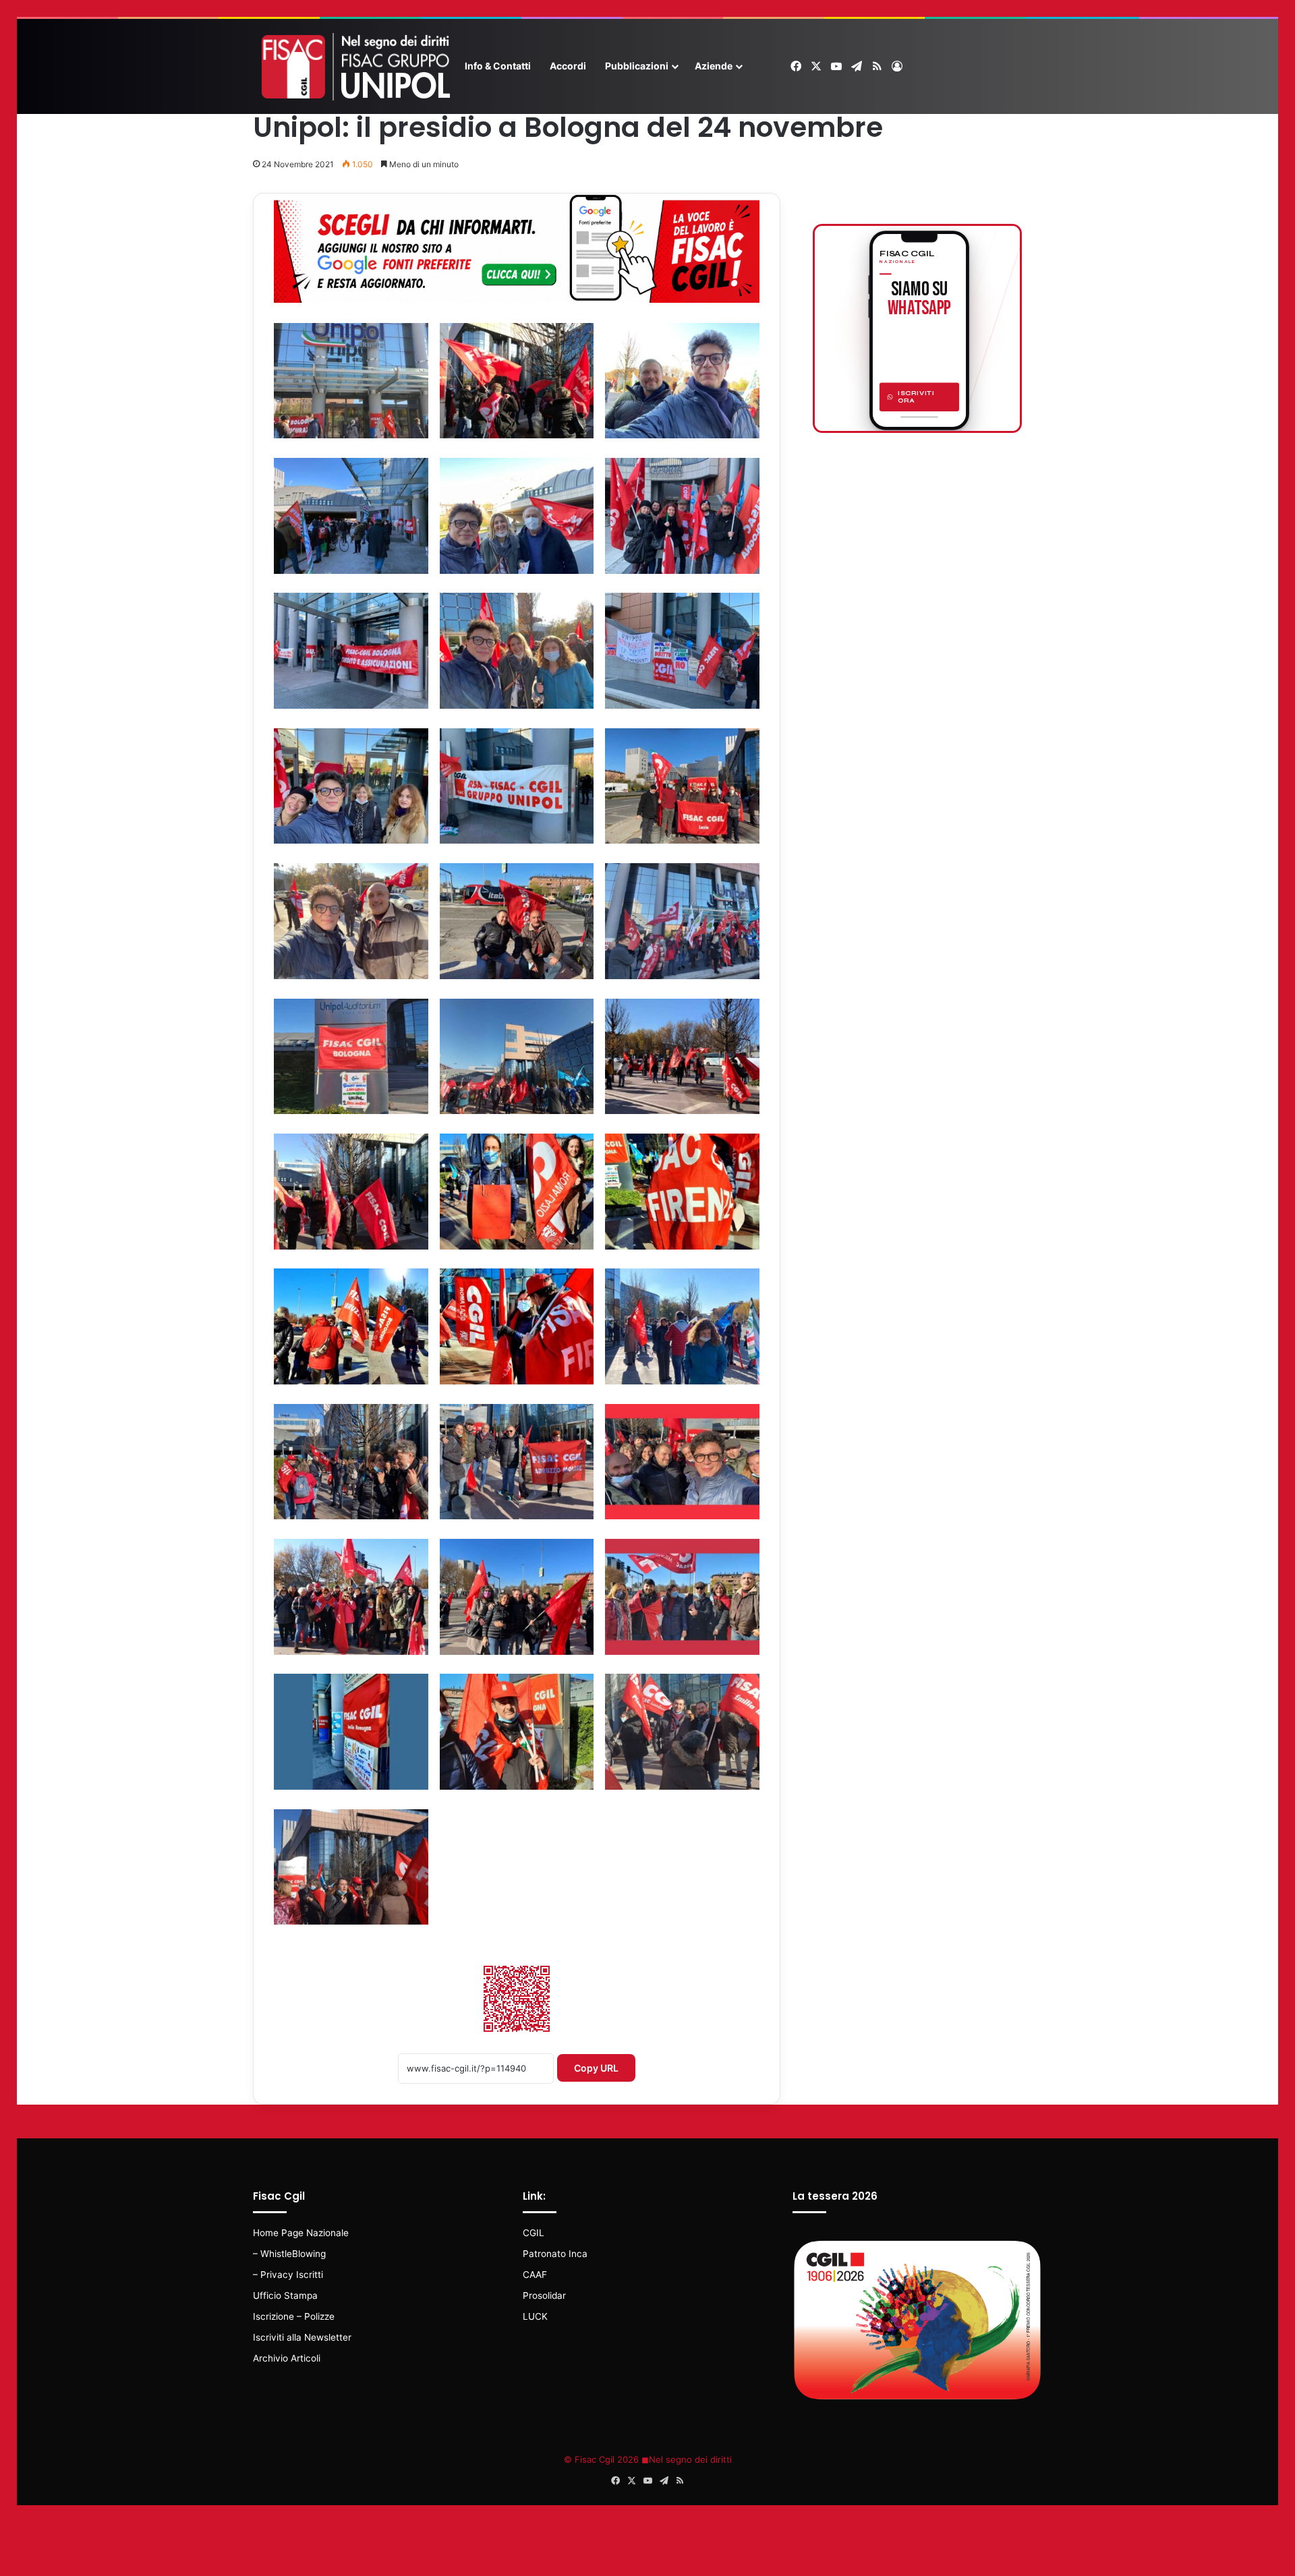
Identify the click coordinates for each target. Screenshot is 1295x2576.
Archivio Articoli (287, 2358)
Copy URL (596, 2068)
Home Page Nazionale (301, 2233)
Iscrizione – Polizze (294, 2316)
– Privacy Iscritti (288, 2275)
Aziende (714, 66)
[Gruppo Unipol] (354, 67)
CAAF (535, 2275)
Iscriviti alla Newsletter (302, 2337)
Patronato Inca (555, 2254)
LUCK (535, 2316)
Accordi (568, 66)
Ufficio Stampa (285, 2295)
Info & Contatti (498, 66)
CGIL (534, 2233)
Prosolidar (544, 2295)
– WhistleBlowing (289, 2254)
